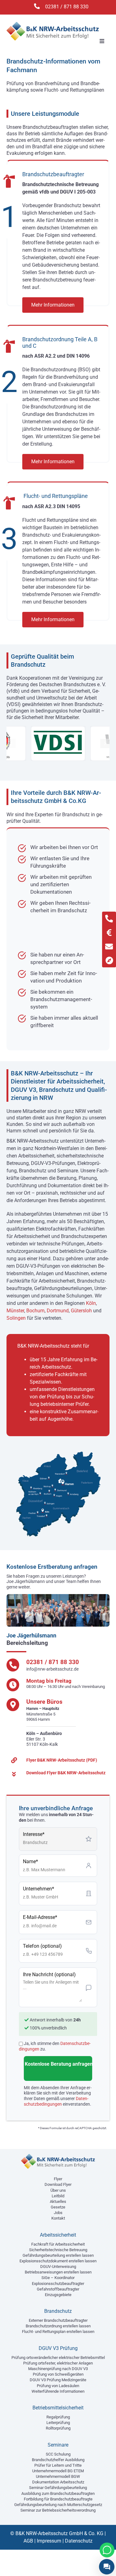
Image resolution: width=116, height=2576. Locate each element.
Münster (15, 1311)
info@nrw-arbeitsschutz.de (52, 1669)
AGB (28, 2541)
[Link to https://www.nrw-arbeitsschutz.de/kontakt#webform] (109, 946)
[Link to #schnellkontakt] (109, 933)
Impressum (49, 2541)
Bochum (35, 1311)
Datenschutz (79, 2541)
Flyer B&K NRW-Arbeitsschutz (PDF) (62, 1760)
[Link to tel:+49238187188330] (109, 919)
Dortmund (58, 1311)
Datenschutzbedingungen (56, 2101)
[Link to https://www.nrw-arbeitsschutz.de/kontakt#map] (109, 960)
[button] (11, 743)
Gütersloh (81, 1311)
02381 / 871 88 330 (67, 7)
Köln (91, 1303)
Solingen (16, 1318)
